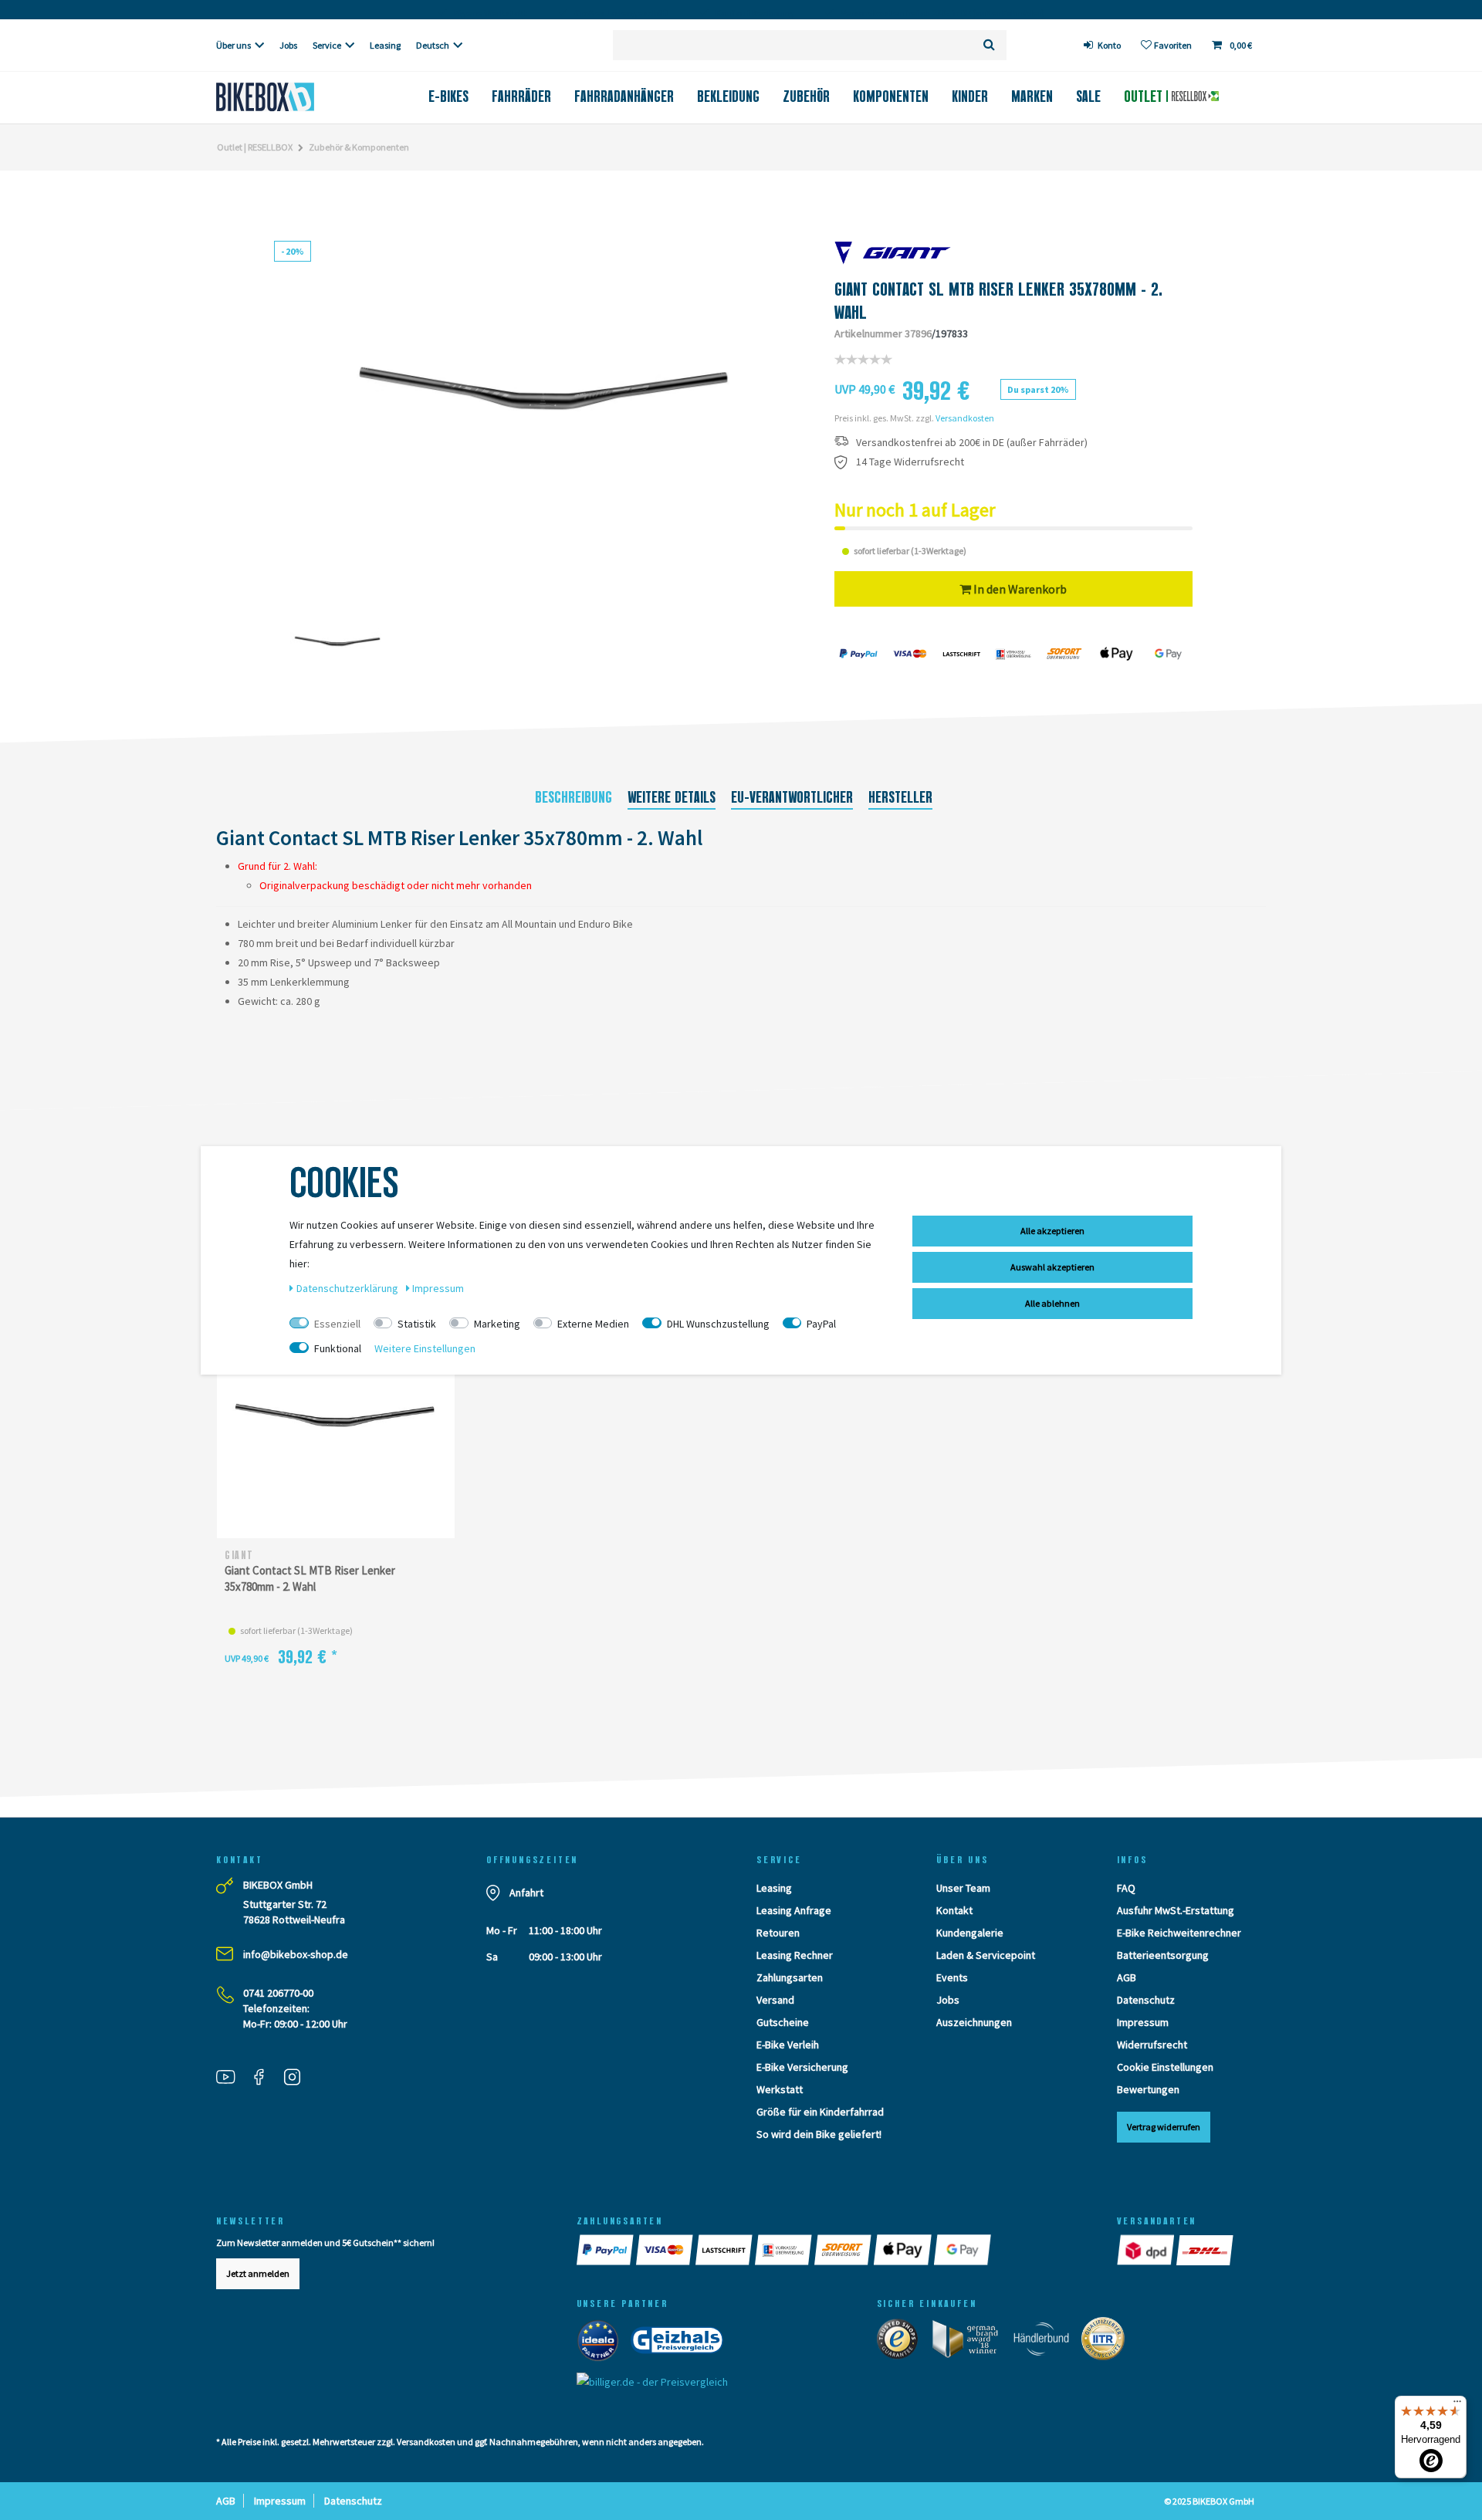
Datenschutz (1146, 2000)
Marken (1032, 96)
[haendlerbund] (1046, 2342)
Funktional (338, 1348)
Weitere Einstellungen (425, 1348)
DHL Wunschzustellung (718, 1324)
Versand (775, 2000)
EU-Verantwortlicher (792, 797)
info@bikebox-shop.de (296, 1954)
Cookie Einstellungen (1165, 2067)
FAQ (1126, 1888)
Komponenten (891, 96)
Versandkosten (965, 418)
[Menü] (1457, 2405)
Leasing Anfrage (794, 1910)
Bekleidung (728, 96)
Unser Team (963, 1888)
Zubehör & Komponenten (359, 147)
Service (327, 45)
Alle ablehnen (1052, 1303)
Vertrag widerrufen (1164, 2127)
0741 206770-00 (278, 1993)
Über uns (233, 45)
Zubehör (806, 96)
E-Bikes (448, 96)
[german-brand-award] (971, 2342)
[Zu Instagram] (298, 2079)
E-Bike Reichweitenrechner (1179, 1933)
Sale (1088, 96)
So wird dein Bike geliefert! (819, 2134)
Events (952, 1977)
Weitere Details (672, 797)
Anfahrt (526, 1893)
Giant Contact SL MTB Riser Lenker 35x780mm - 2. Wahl (310, 1578)
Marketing (497, 1324)
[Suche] (989, 45)
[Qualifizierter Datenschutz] (1108, 2342)
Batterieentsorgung (1163, 1955)
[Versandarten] (1147, 2250)
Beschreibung (574, 797)
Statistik (417, 1324)
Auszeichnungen (974, 2022)
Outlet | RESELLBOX (255, 147)
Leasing (385, 45)
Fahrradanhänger (624, 96)
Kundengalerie (970, 1933)
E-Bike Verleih (788, 2045)
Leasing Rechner (795, 1955)
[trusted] (902, 2342)
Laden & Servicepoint (986, 1955)
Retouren (778, 1933)
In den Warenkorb (1019, 589)
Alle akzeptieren (1052, 1231)
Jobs (288, 45)
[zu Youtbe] (232, 2079)
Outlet (1145, 96)
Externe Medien (593, 1324)
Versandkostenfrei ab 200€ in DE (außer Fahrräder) (972, 443)
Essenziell (337, 1324)
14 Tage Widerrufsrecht (910, 462)
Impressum (1143, 2022)
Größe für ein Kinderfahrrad (820, 2112)
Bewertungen (1148, 2089)
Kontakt (954, 1910)
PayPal (821, 1324)
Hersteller (900, 797)
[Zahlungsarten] (606, 2250)
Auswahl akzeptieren (1052, 1267)
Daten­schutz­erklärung (349, 1288)
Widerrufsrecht (1152, 2045)
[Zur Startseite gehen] (291, 97)
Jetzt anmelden (258, 2273)
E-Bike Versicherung (802, 2067)
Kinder (970, 96)
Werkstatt (780, 2089)
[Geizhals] (682, 2344)
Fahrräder (521, 96)
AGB (1127, 1977)
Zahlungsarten (790, 1977)
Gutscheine (783, 2022)
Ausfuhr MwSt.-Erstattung (1176, 1910)
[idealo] (602, 2344)
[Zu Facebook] (265, 2079)
